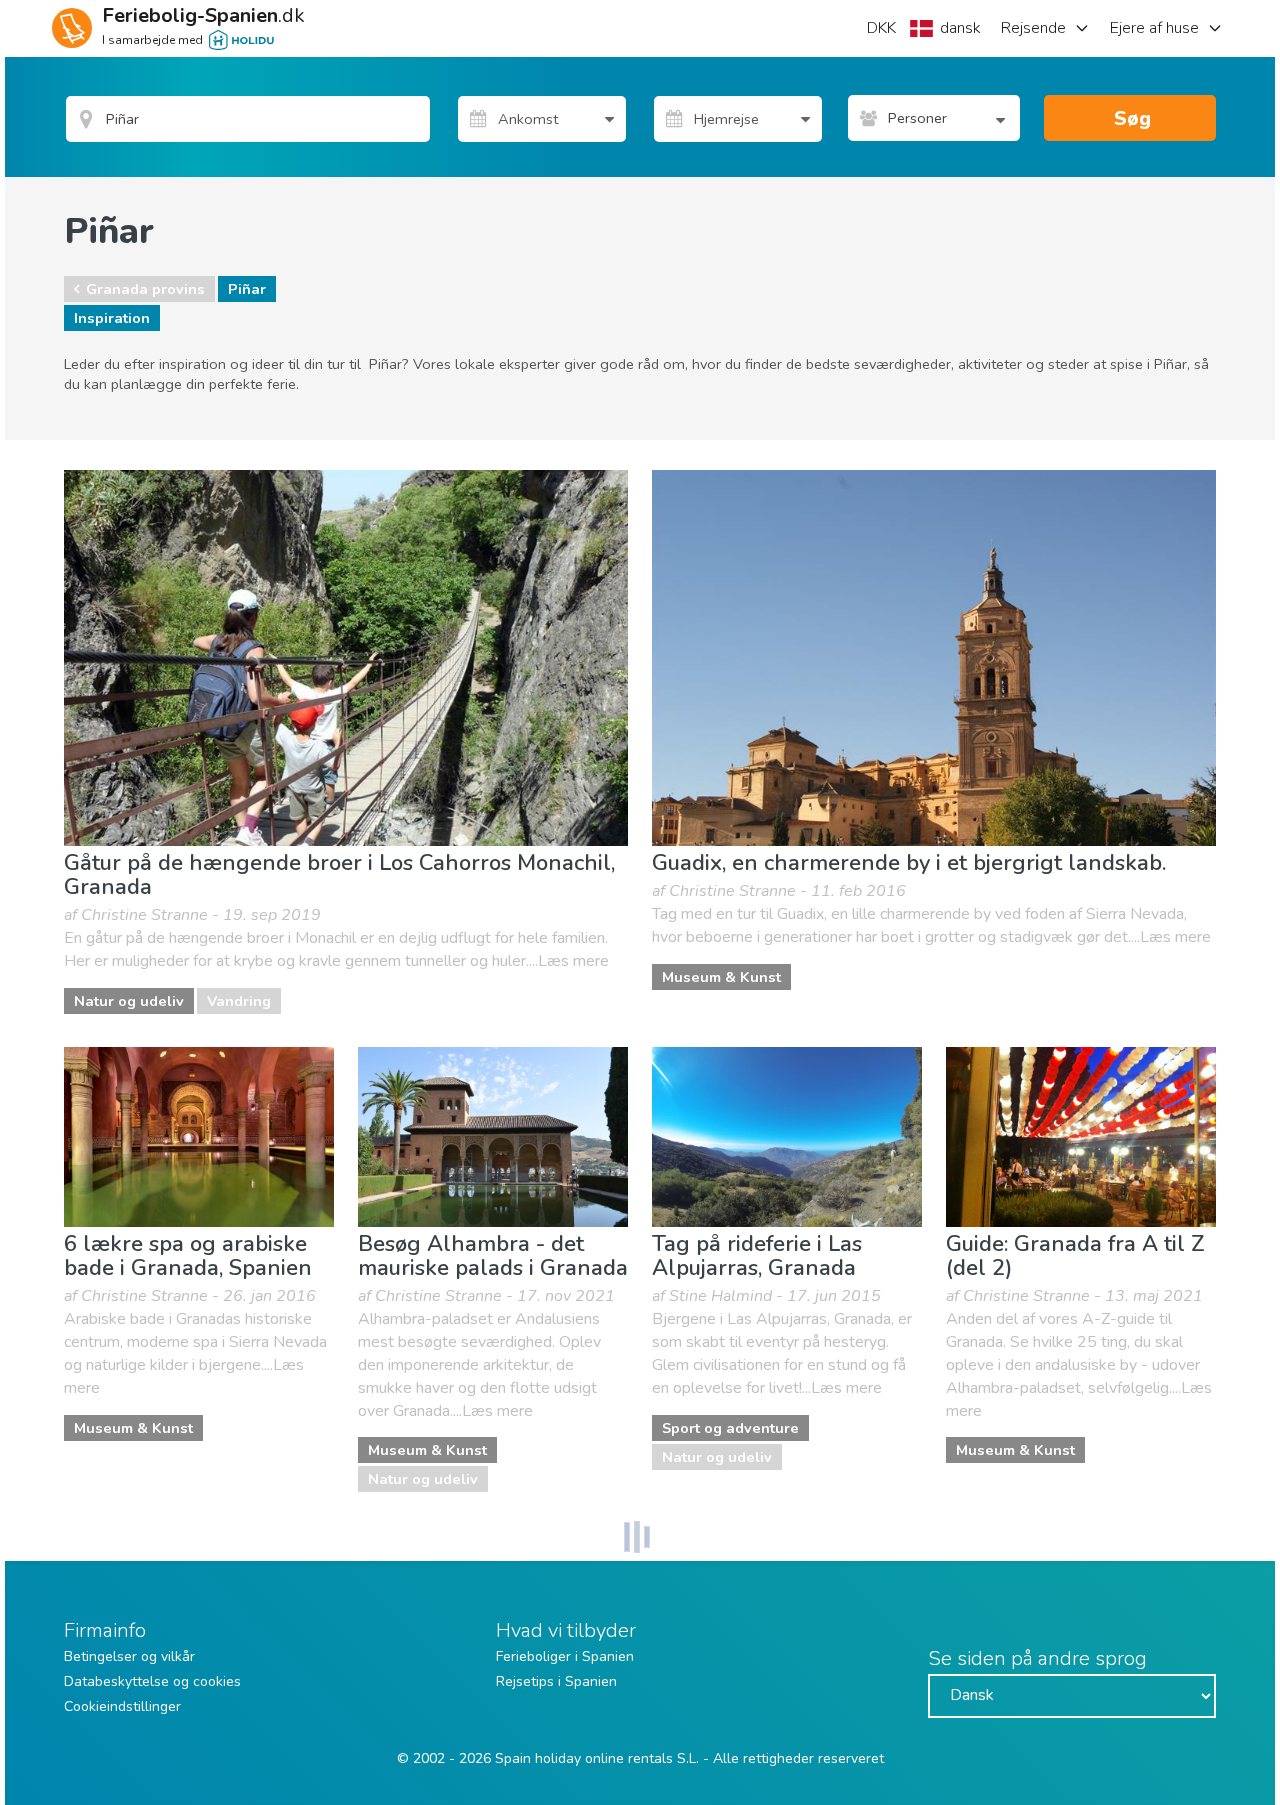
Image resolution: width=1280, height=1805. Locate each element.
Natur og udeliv (129, 1001)
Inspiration (112, 318)
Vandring (239, 1001)
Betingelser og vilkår (129, 1656)
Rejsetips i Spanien (556, 1681)
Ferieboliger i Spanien (565, 1656)
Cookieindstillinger (122, 1706)
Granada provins (145, 289)
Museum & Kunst (721, 977)
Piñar (247, 289)
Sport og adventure (730, 1428)
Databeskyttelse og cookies (152, 1681)
